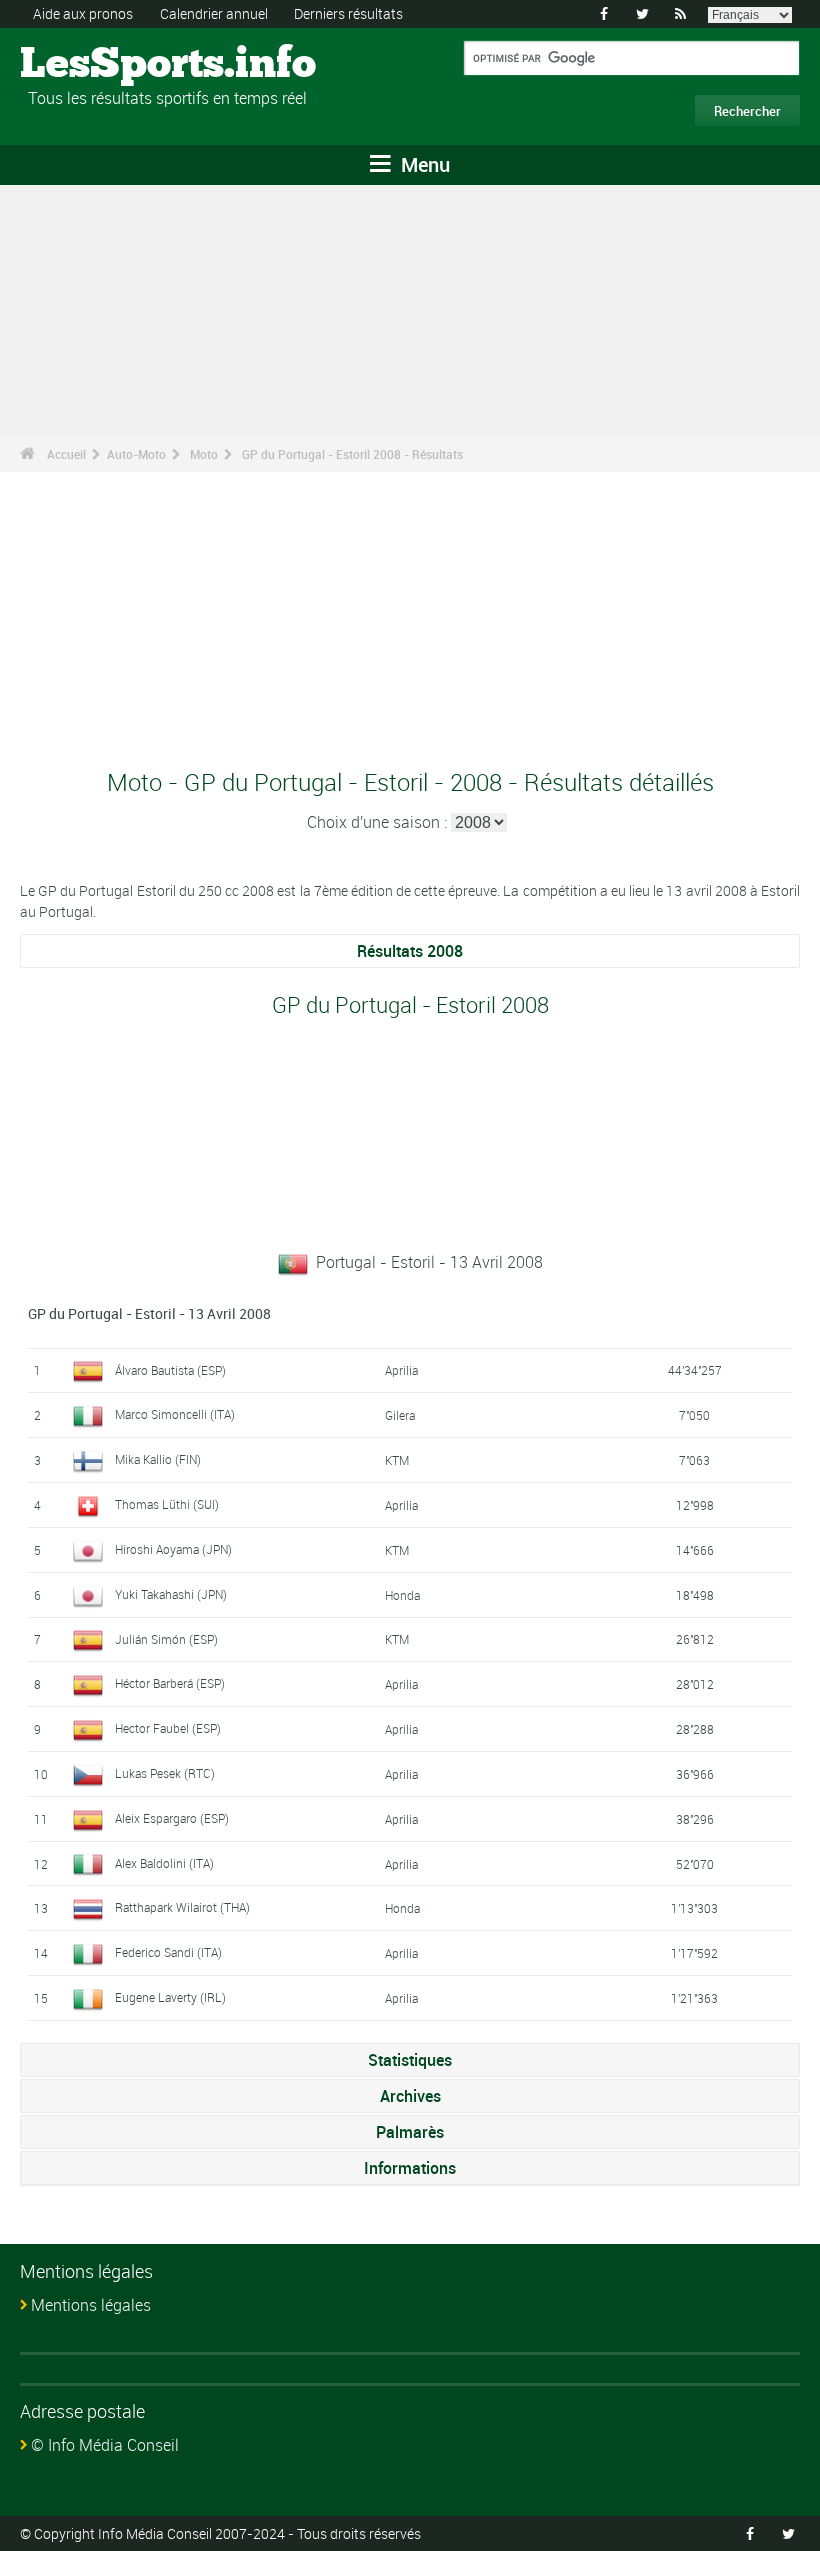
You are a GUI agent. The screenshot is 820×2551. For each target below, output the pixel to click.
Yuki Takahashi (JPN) (171, 1594)
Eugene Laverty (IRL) (170, 1997)
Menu (423, 164)
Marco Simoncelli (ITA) (175, 1414)
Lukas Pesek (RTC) (165, 1773)
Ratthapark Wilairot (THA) (182, 1907)
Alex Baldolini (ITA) (164, 1863)
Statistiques (410, 2060)
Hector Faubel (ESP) (168, 1728)
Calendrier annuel (214, 13)
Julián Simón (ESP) (166, 1639)
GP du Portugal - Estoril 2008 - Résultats (352, 454)
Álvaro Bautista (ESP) (170, 1370)
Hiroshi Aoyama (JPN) (173, 1549)
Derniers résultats (348, 13)
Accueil (66, 454)
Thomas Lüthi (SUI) (167, 1504)
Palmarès (410, 2132)
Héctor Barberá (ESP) (170, 1683)
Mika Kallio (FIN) (158, 1459)
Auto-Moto (136, 454)
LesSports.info (95, 65)
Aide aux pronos (83, 13)
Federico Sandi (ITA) (168, 1952)
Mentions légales (91, 2305)
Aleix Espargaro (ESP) (172, 1818)
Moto (204, 454)
